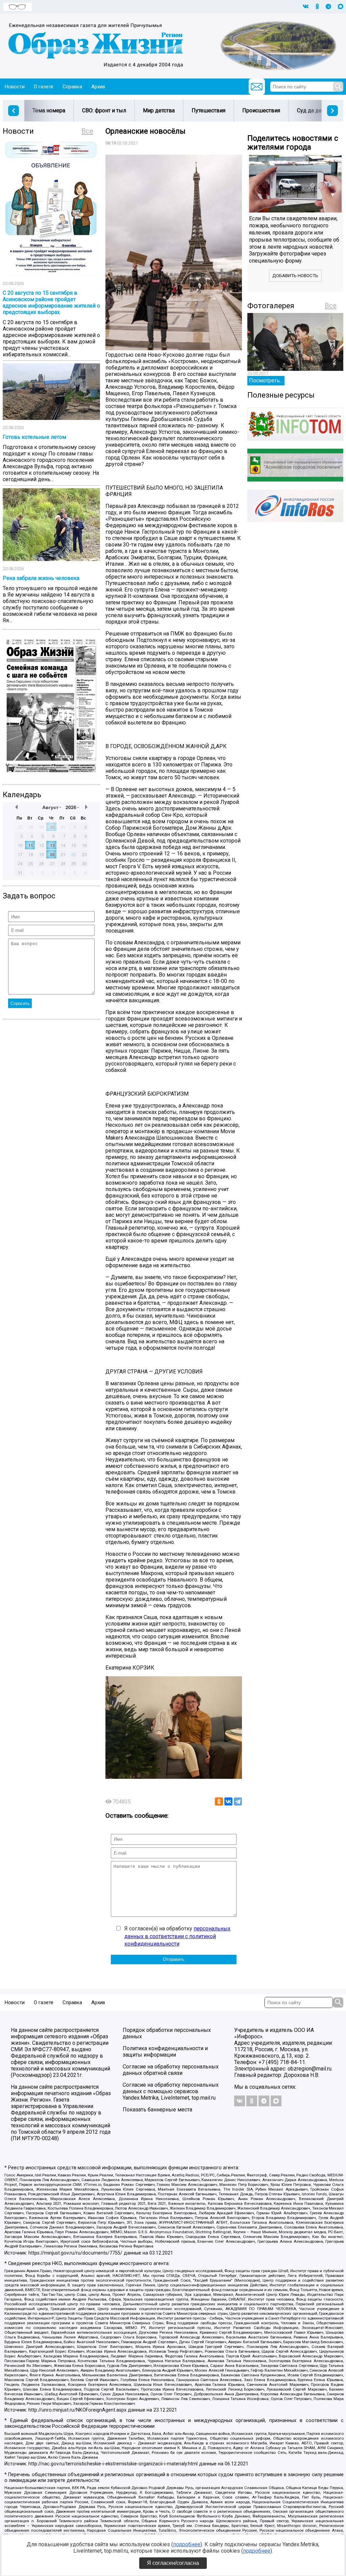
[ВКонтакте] (228, 1801)
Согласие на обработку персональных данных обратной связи (171, 2070)
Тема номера (49, 110)
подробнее (187, 2544)
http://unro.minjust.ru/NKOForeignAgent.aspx (77, 2410)
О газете (44, 87)
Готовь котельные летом (34, 437)
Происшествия (261, 110)
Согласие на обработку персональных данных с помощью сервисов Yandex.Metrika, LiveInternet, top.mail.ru (171, 2091)
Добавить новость (295, 276)
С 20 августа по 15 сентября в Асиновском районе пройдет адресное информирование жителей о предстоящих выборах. (51, 303)
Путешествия (208, 110)
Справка (72, 87)
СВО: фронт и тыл (104, 110)
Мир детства (159, 110)
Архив (98, 87)
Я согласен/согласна (173, 2563)
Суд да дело (312, 110)
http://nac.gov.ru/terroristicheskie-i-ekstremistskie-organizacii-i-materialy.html (113, 2464)
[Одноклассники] (219, 1801)
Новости (15, 87)
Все (87, 131)
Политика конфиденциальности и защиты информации (165, 2052)
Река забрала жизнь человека (41, 578)
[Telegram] (238, 1801)
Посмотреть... (266, 380)
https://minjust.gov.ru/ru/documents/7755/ (75, 2253)
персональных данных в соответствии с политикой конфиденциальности (177, 1936)
